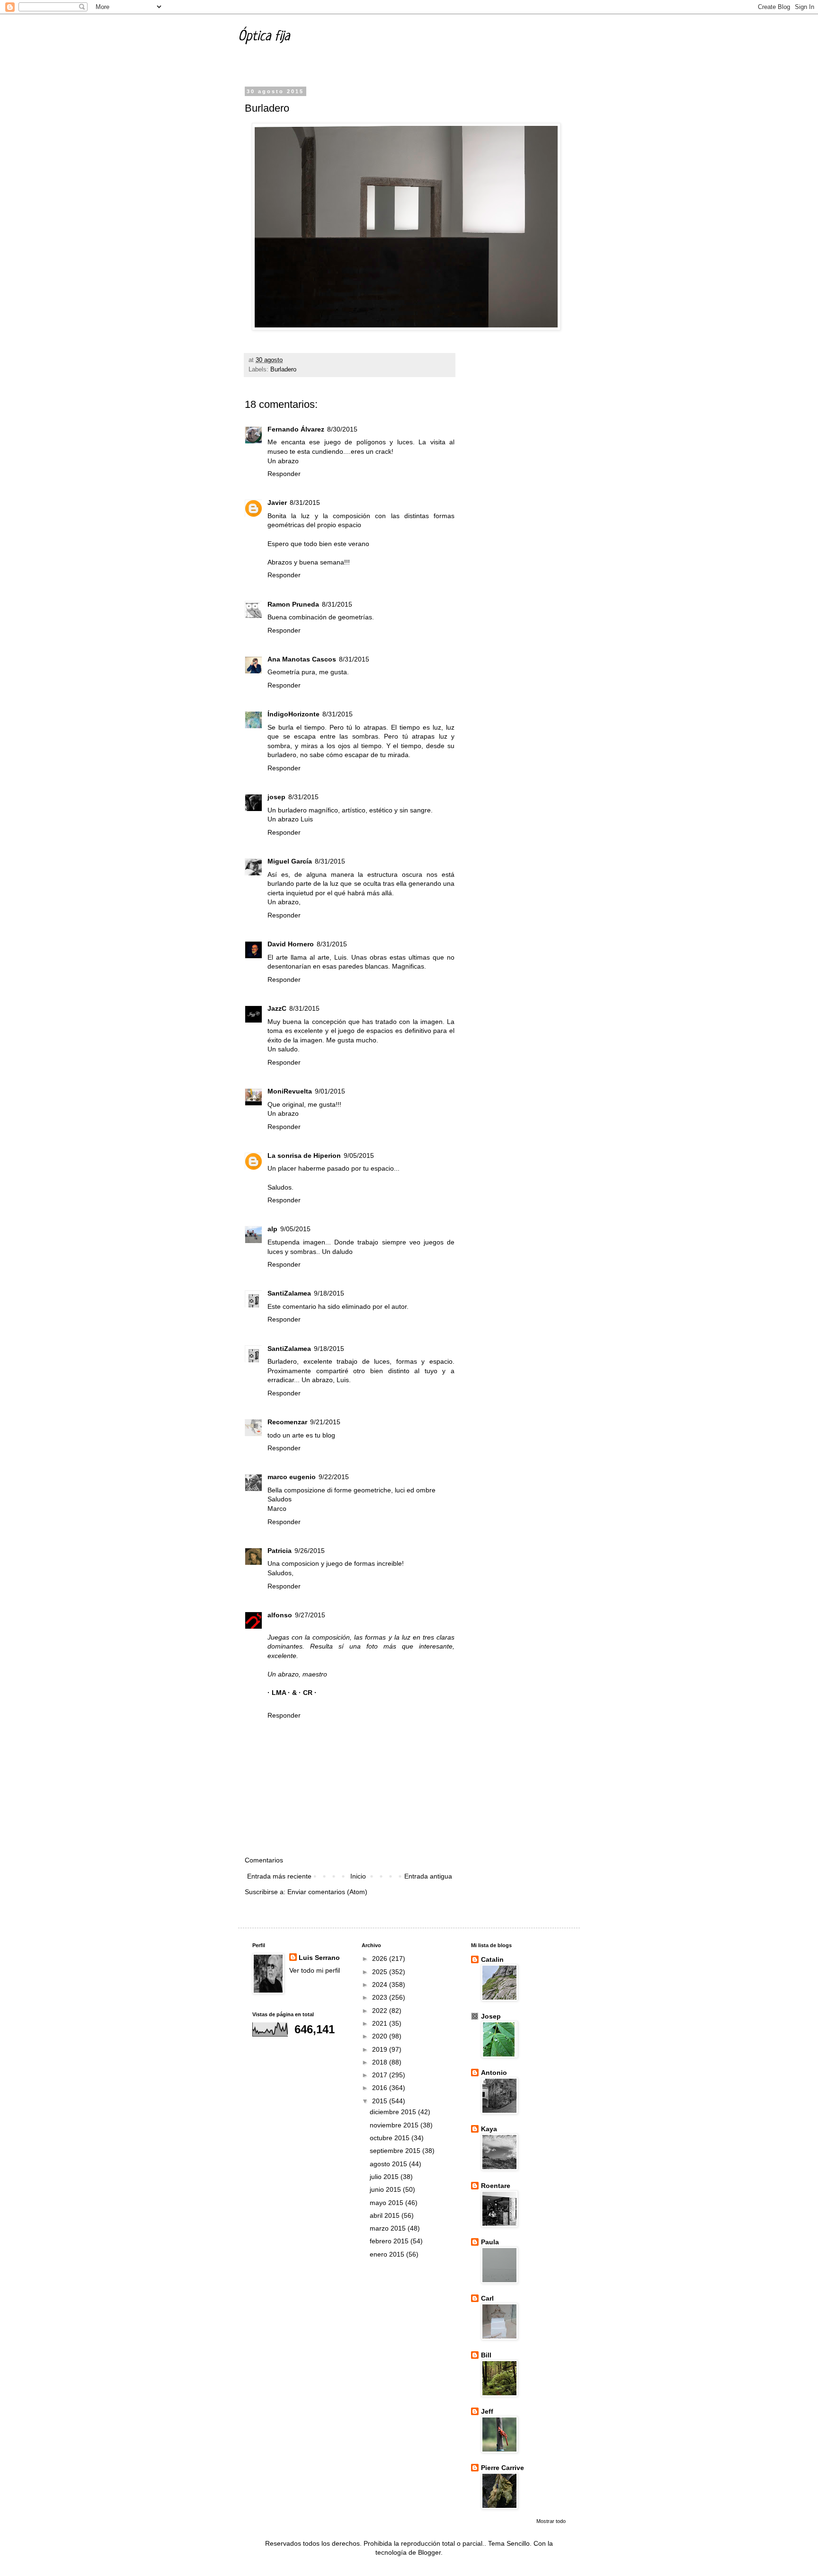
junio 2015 (386, 2189)
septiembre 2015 (396, 2151)
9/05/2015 (359, 1156)
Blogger (429, 2552)
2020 (381, 2036)
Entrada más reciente (279, 1876)
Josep (491, 2016)
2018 (381, 2062)
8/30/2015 (342, 429)
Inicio (358, 1876)
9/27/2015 (310, 1615)
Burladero (283, 370)
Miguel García (290, 861)
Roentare (496, 2186)
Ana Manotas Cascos (302, 659)
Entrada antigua (428, 1876)
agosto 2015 (389, 2164)
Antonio (494, 2073)
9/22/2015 (334, 1477)
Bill (486, 2355)
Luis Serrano (319, 1958)
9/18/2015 (329, 1293)
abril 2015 (386, 2215)
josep (276, 797)
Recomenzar (287, 1422)
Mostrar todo (551, 2521)
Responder (284, 474)
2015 (381, 2101)
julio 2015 (385, 2177)
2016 (381, 2088)
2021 (381, 2023)
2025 (381, 1972)
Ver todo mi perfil (315, 1970)
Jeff (487, 2411)
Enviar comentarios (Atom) (327, 1892)
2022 (381, 2011)
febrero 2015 (390, 2241)
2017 (381, 2075)
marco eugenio (292, 1477)
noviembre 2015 (395, 2125)
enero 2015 (388, 2254)
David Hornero (291, 944)
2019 (381, 2049)
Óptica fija (264, 37)
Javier (277, 503)
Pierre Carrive (502, 2468)
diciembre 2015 (394, 2112)
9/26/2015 (310, 1551)
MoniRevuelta (290, 1091)
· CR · (308, 1693)
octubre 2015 (391, 2138)
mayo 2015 (387, 2203)
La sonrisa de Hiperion (304, 1156)
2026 (381, 1958)
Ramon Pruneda (293, 604)
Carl (487, 2298)
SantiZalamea (289, 1293)
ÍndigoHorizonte (293, 714)
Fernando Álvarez (296, 429)
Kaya (489, 2129)
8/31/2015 (305, 503)
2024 (381, 1985)
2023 (381, 1997)
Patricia (280, 1551)
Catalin (492, 1959)
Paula (490, 2242)
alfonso (280, 1615)
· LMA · (280, 1693)
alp (272, 1229)
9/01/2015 (330, 1091)
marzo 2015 (389, 2228)
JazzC (277, 1008)
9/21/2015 (325, 1422)
